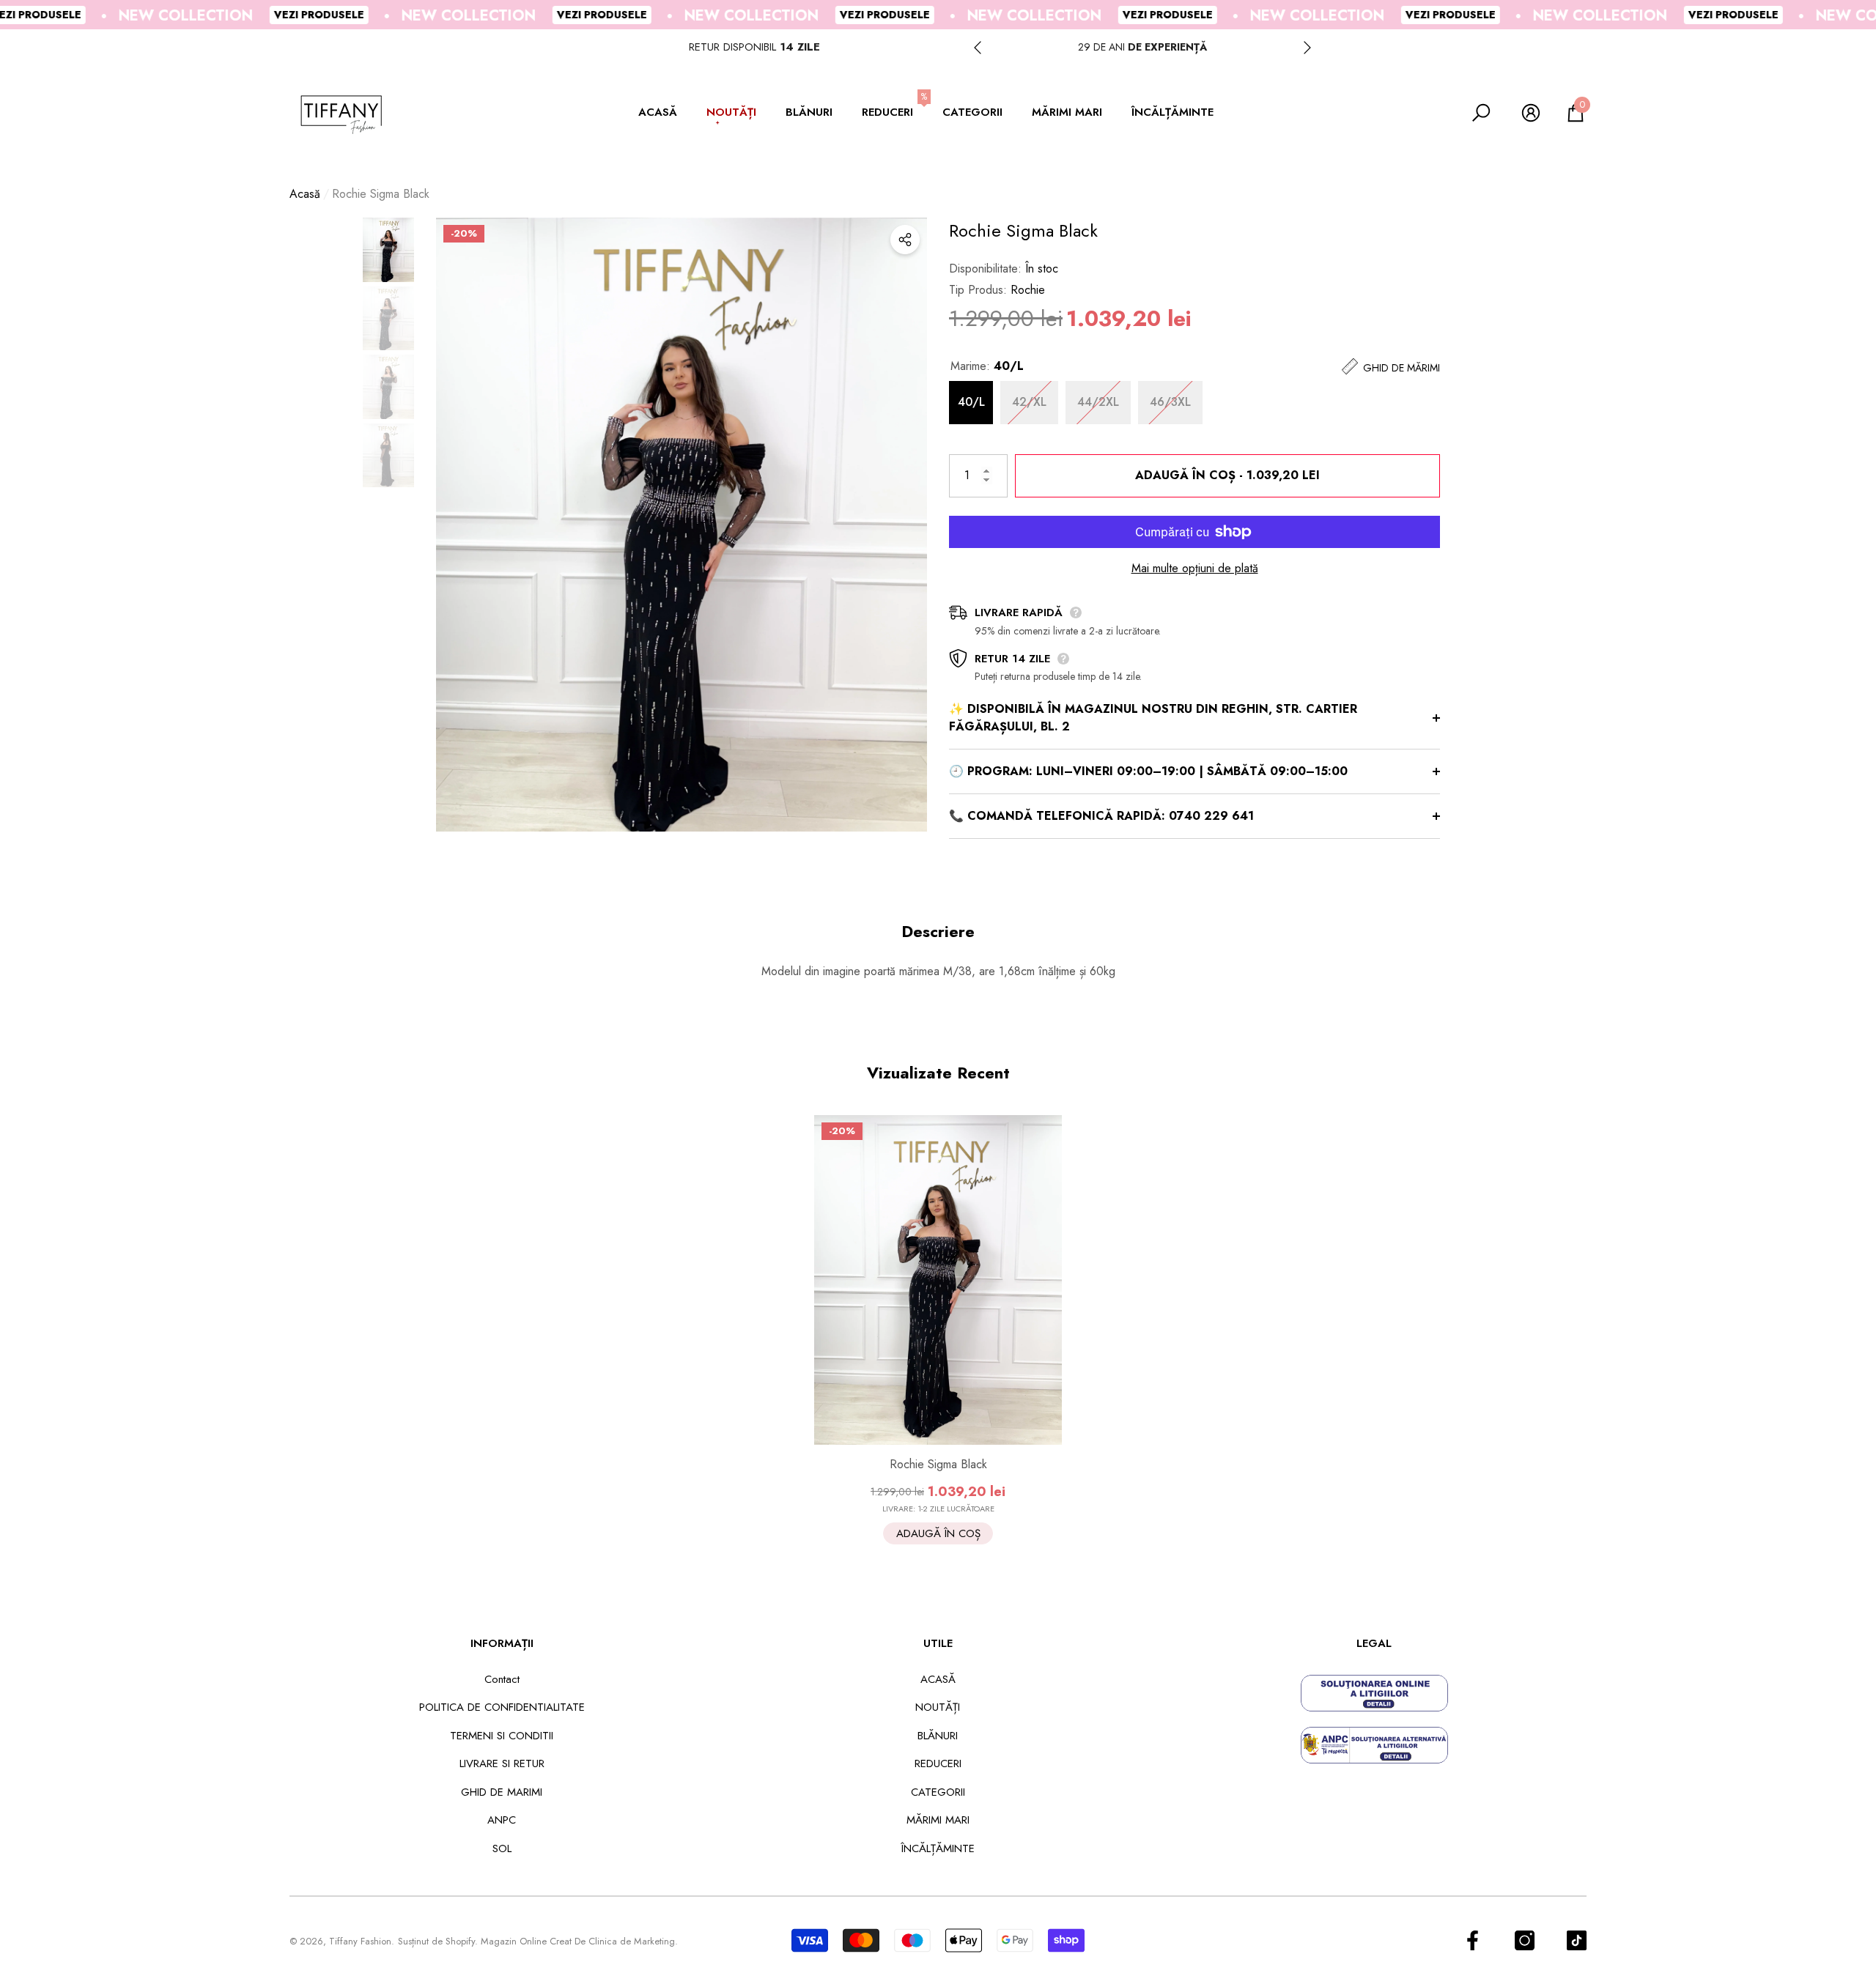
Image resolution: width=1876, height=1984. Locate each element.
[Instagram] (1525, 1940)
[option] (1142, 47)
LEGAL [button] (1374, 1643)
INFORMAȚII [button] (502, 1643)
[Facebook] (1473, 1940)
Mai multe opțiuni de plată (1195, 568)
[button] (665, 112)
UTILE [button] (938, 1643)
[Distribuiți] (905, 240)
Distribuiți (905, 240)
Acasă (305, 194)
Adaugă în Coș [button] (938, 1533)
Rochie (1028, 290)
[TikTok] (1577, 1940)
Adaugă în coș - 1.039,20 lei (1225, 475)
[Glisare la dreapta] (1307, 48)
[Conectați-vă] (1531, 113)
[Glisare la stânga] (978, 48)
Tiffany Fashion (360, 1941)
